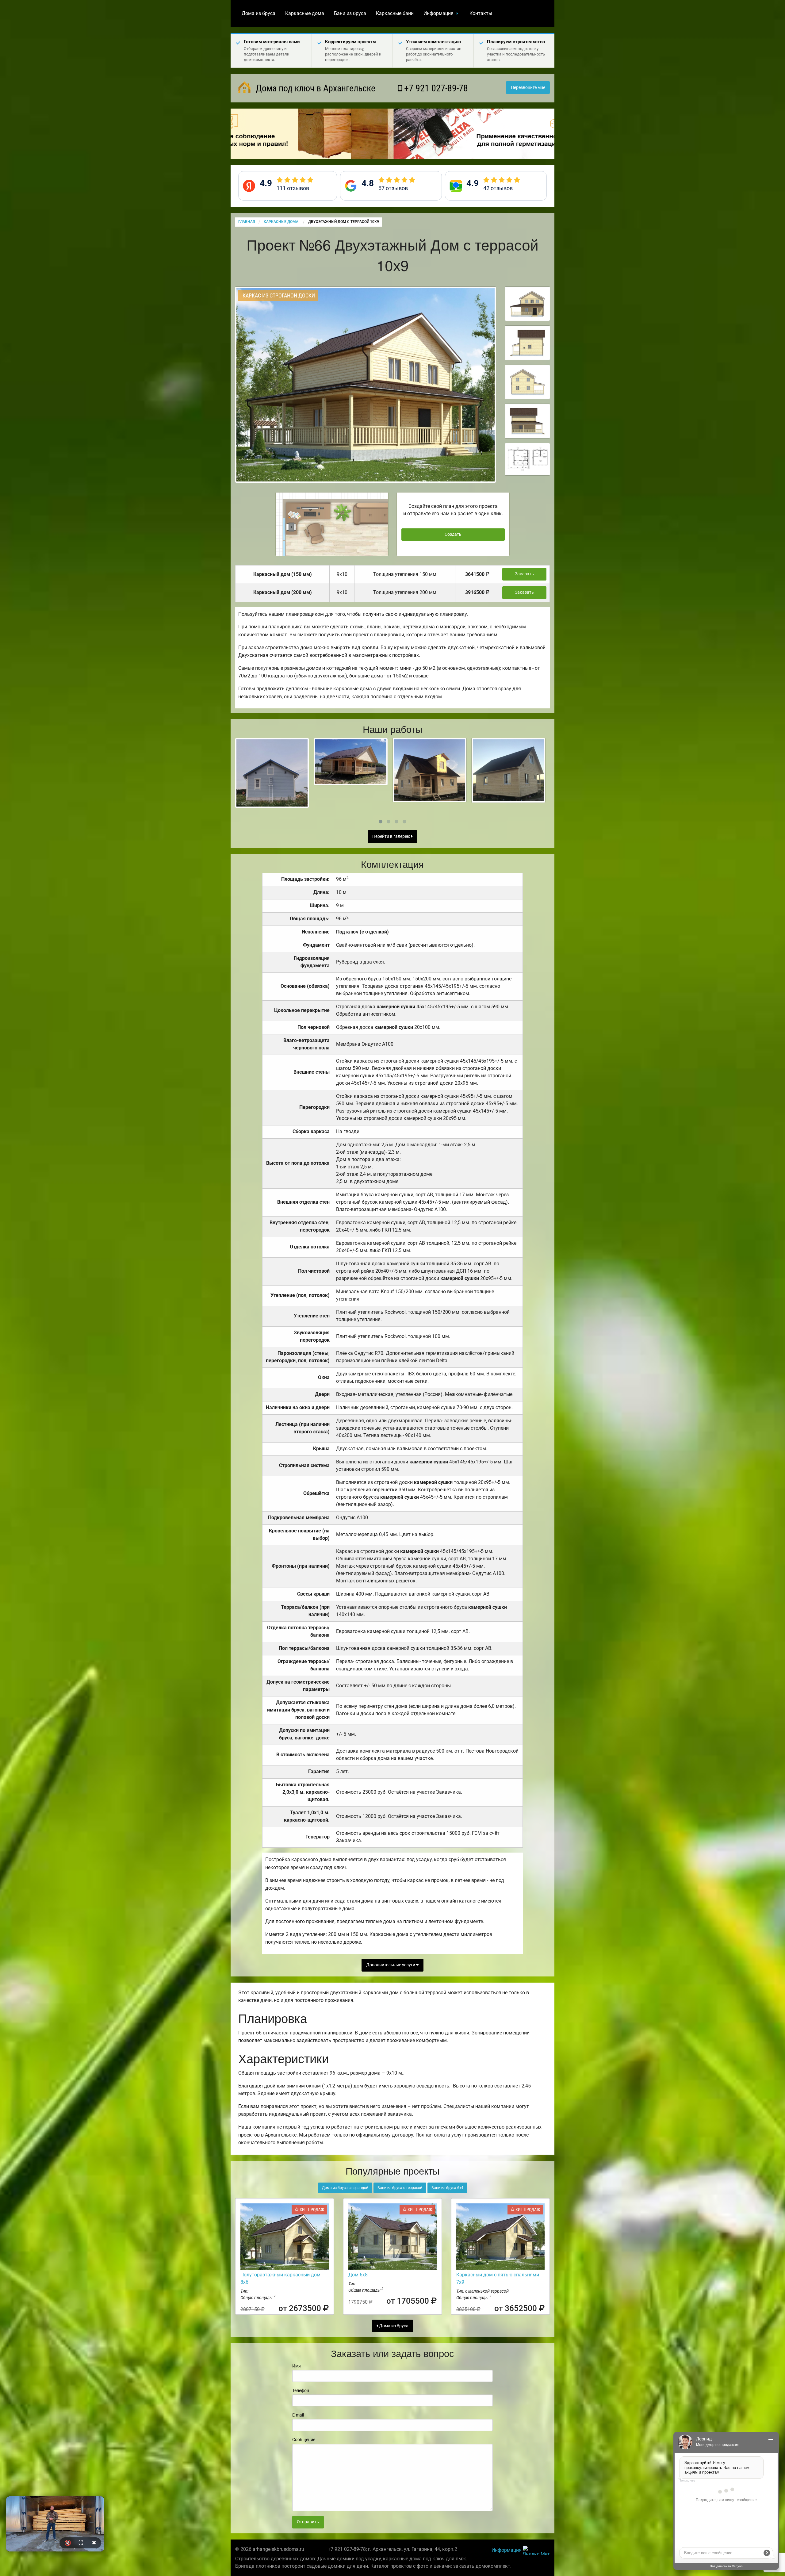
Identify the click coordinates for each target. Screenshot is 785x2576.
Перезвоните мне (528, 88)
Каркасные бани (395, 13)
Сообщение (304, 2440)
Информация (438, 13)
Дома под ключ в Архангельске (314, 88)
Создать (453, 534)
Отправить (308, 2522)
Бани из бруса (350, 13)
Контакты (481, 13)
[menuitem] (258, 13)
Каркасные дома (305, 13)
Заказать (524, 574)
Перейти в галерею (392, 836)
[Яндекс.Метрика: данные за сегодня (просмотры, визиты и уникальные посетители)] (536, 2550)
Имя (297, 2366)
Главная (247, 222)
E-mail (298, 2415)
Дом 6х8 (358, 2275)
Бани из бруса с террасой (400, 2188)
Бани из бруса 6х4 (447, 2188)
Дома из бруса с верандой (345, 2188)
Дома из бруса (258, 13)
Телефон (301, 2390)
